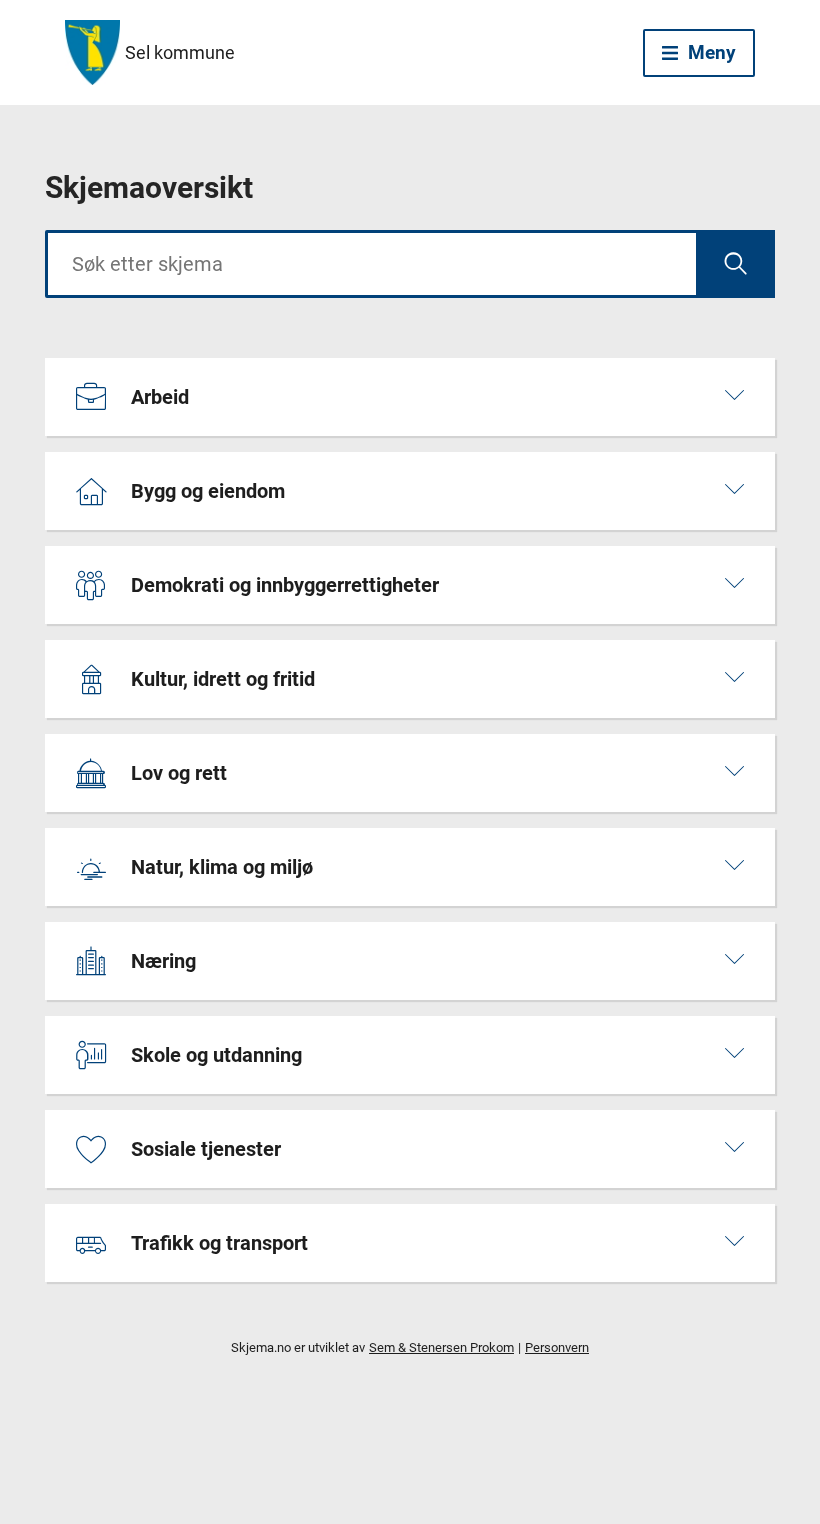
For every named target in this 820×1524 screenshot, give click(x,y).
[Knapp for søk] (735, 264)
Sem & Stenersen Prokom (441, 1347)
